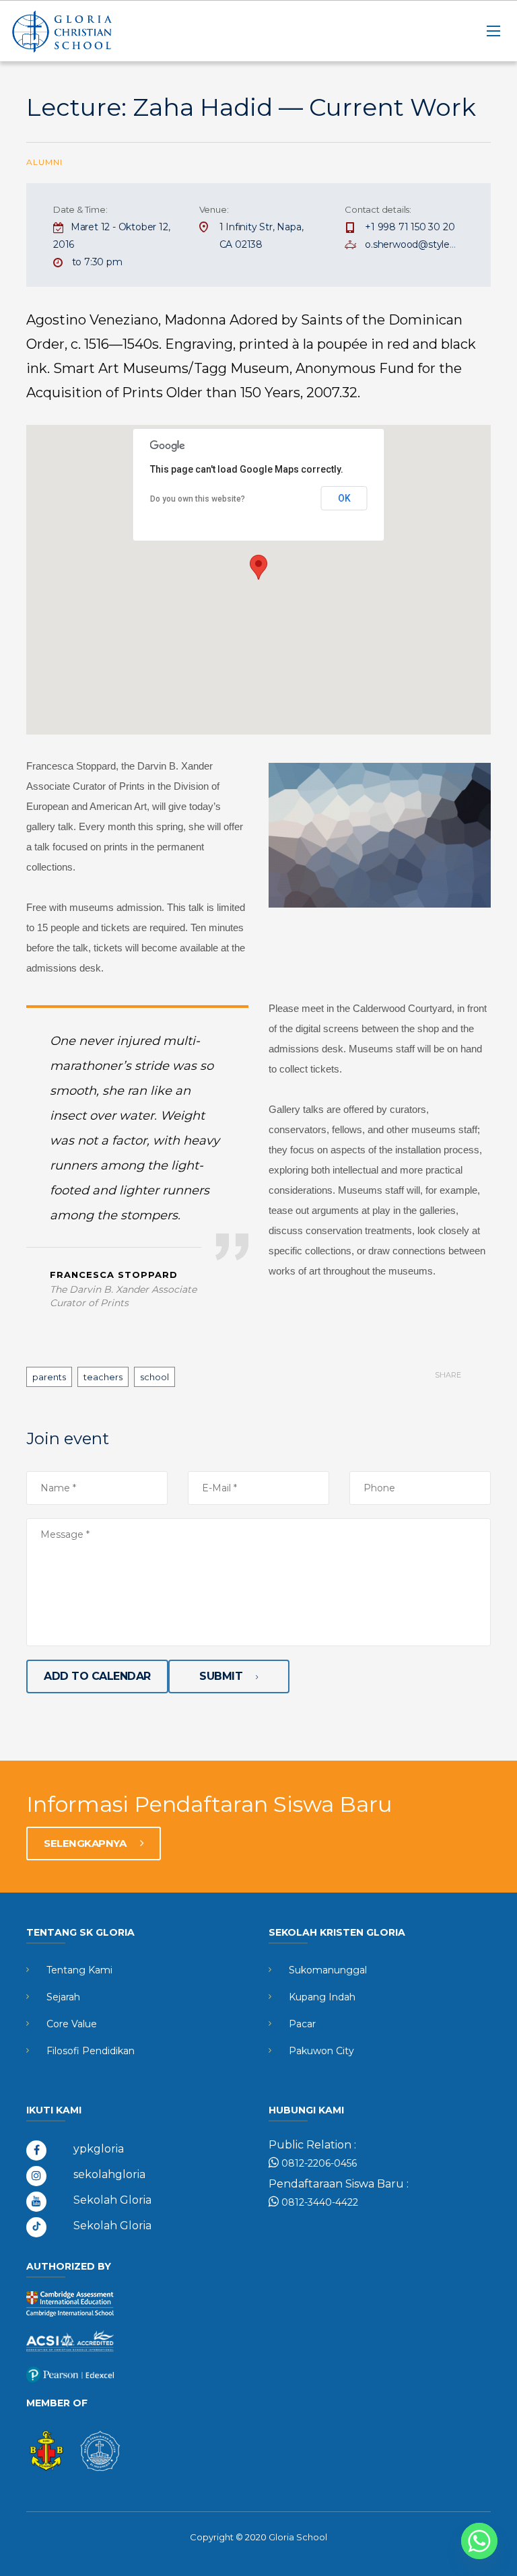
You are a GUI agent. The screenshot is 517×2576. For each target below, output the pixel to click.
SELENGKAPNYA (86, 1843)
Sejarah (63, 1997)
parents (49, 1377)
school (154, 1377)
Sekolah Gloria (112, 2200)
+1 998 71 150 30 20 (410, 227)
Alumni (44, 162)
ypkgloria (99, 2149)
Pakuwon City (321, 2051)
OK (344, 498)
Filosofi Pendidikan (91, 2051)
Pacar (302, 2024)
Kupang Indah (322, 1997)
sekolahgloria (109, 2174)
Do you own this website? (198, 499)
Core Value (72, 2024)
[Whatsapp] (479, 2541)
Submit (221, 1676)
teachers (103, 1377)
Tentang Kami (79, 1970)
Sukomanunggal (328, 1970)
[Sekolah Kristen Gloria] (77, 31)
